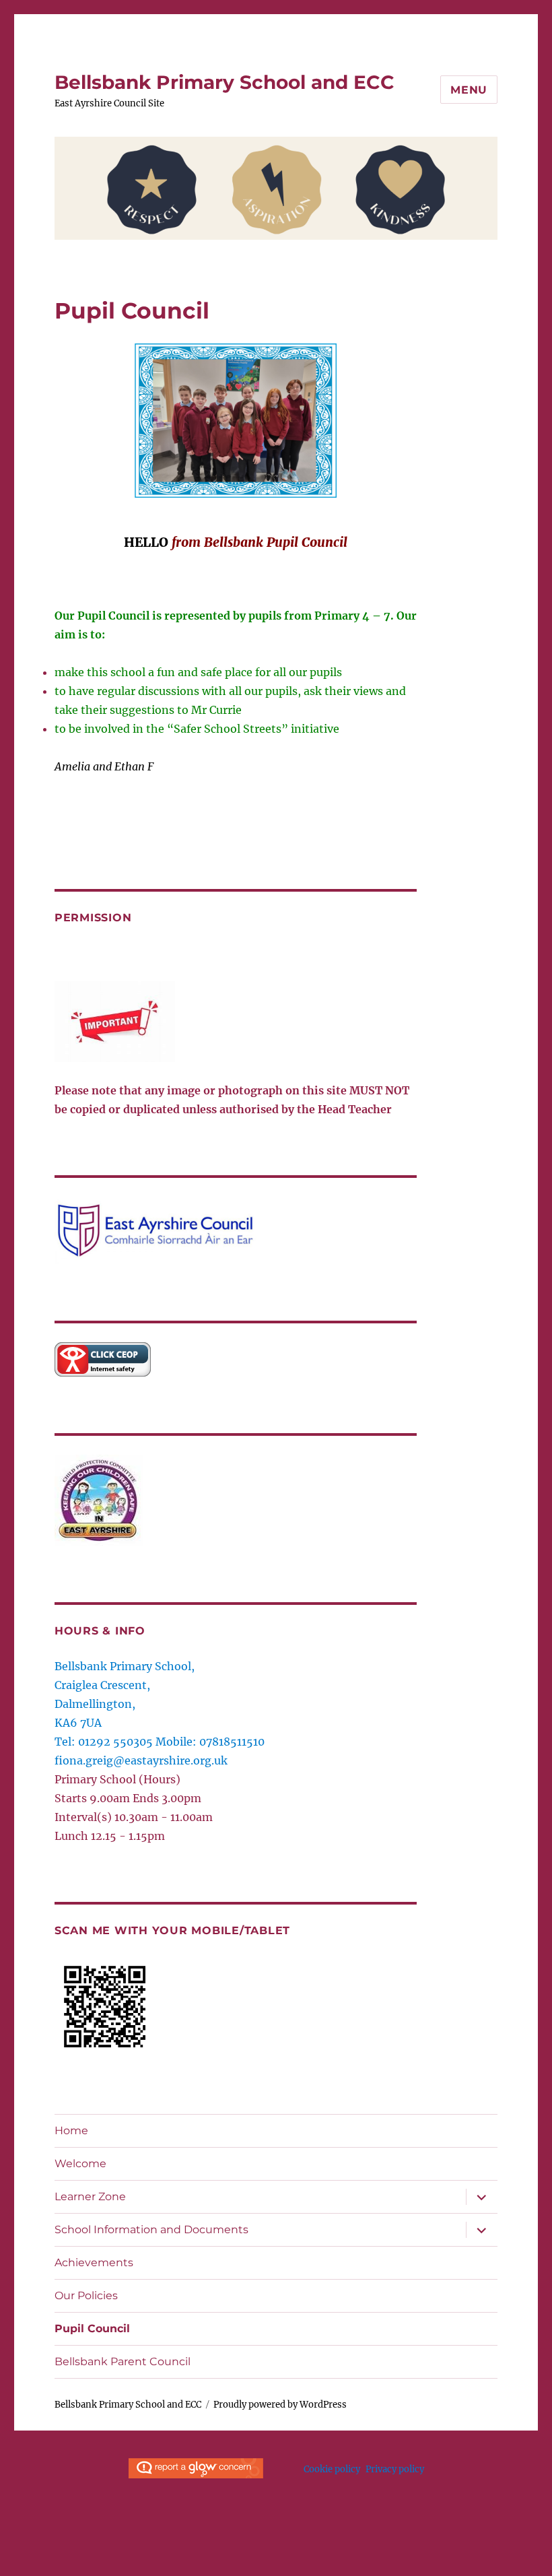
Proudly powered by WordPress (280, 2405)
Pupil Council (92, 2329)
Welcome (80, 2164)
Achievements (94, 2263)
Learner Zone (90, 2197)
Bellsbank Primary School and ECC (225, 82)
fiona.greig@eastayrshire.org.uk (141, 1760)
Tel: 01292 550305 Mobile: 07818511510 (160, 1742)
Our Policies (86, 2296)
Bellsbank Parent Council (123, 2362)
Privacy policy (395, 2469)
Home (71, 2131)
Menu (469, 90)
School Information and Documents (151, 2230)
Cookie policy (332, 2469)
